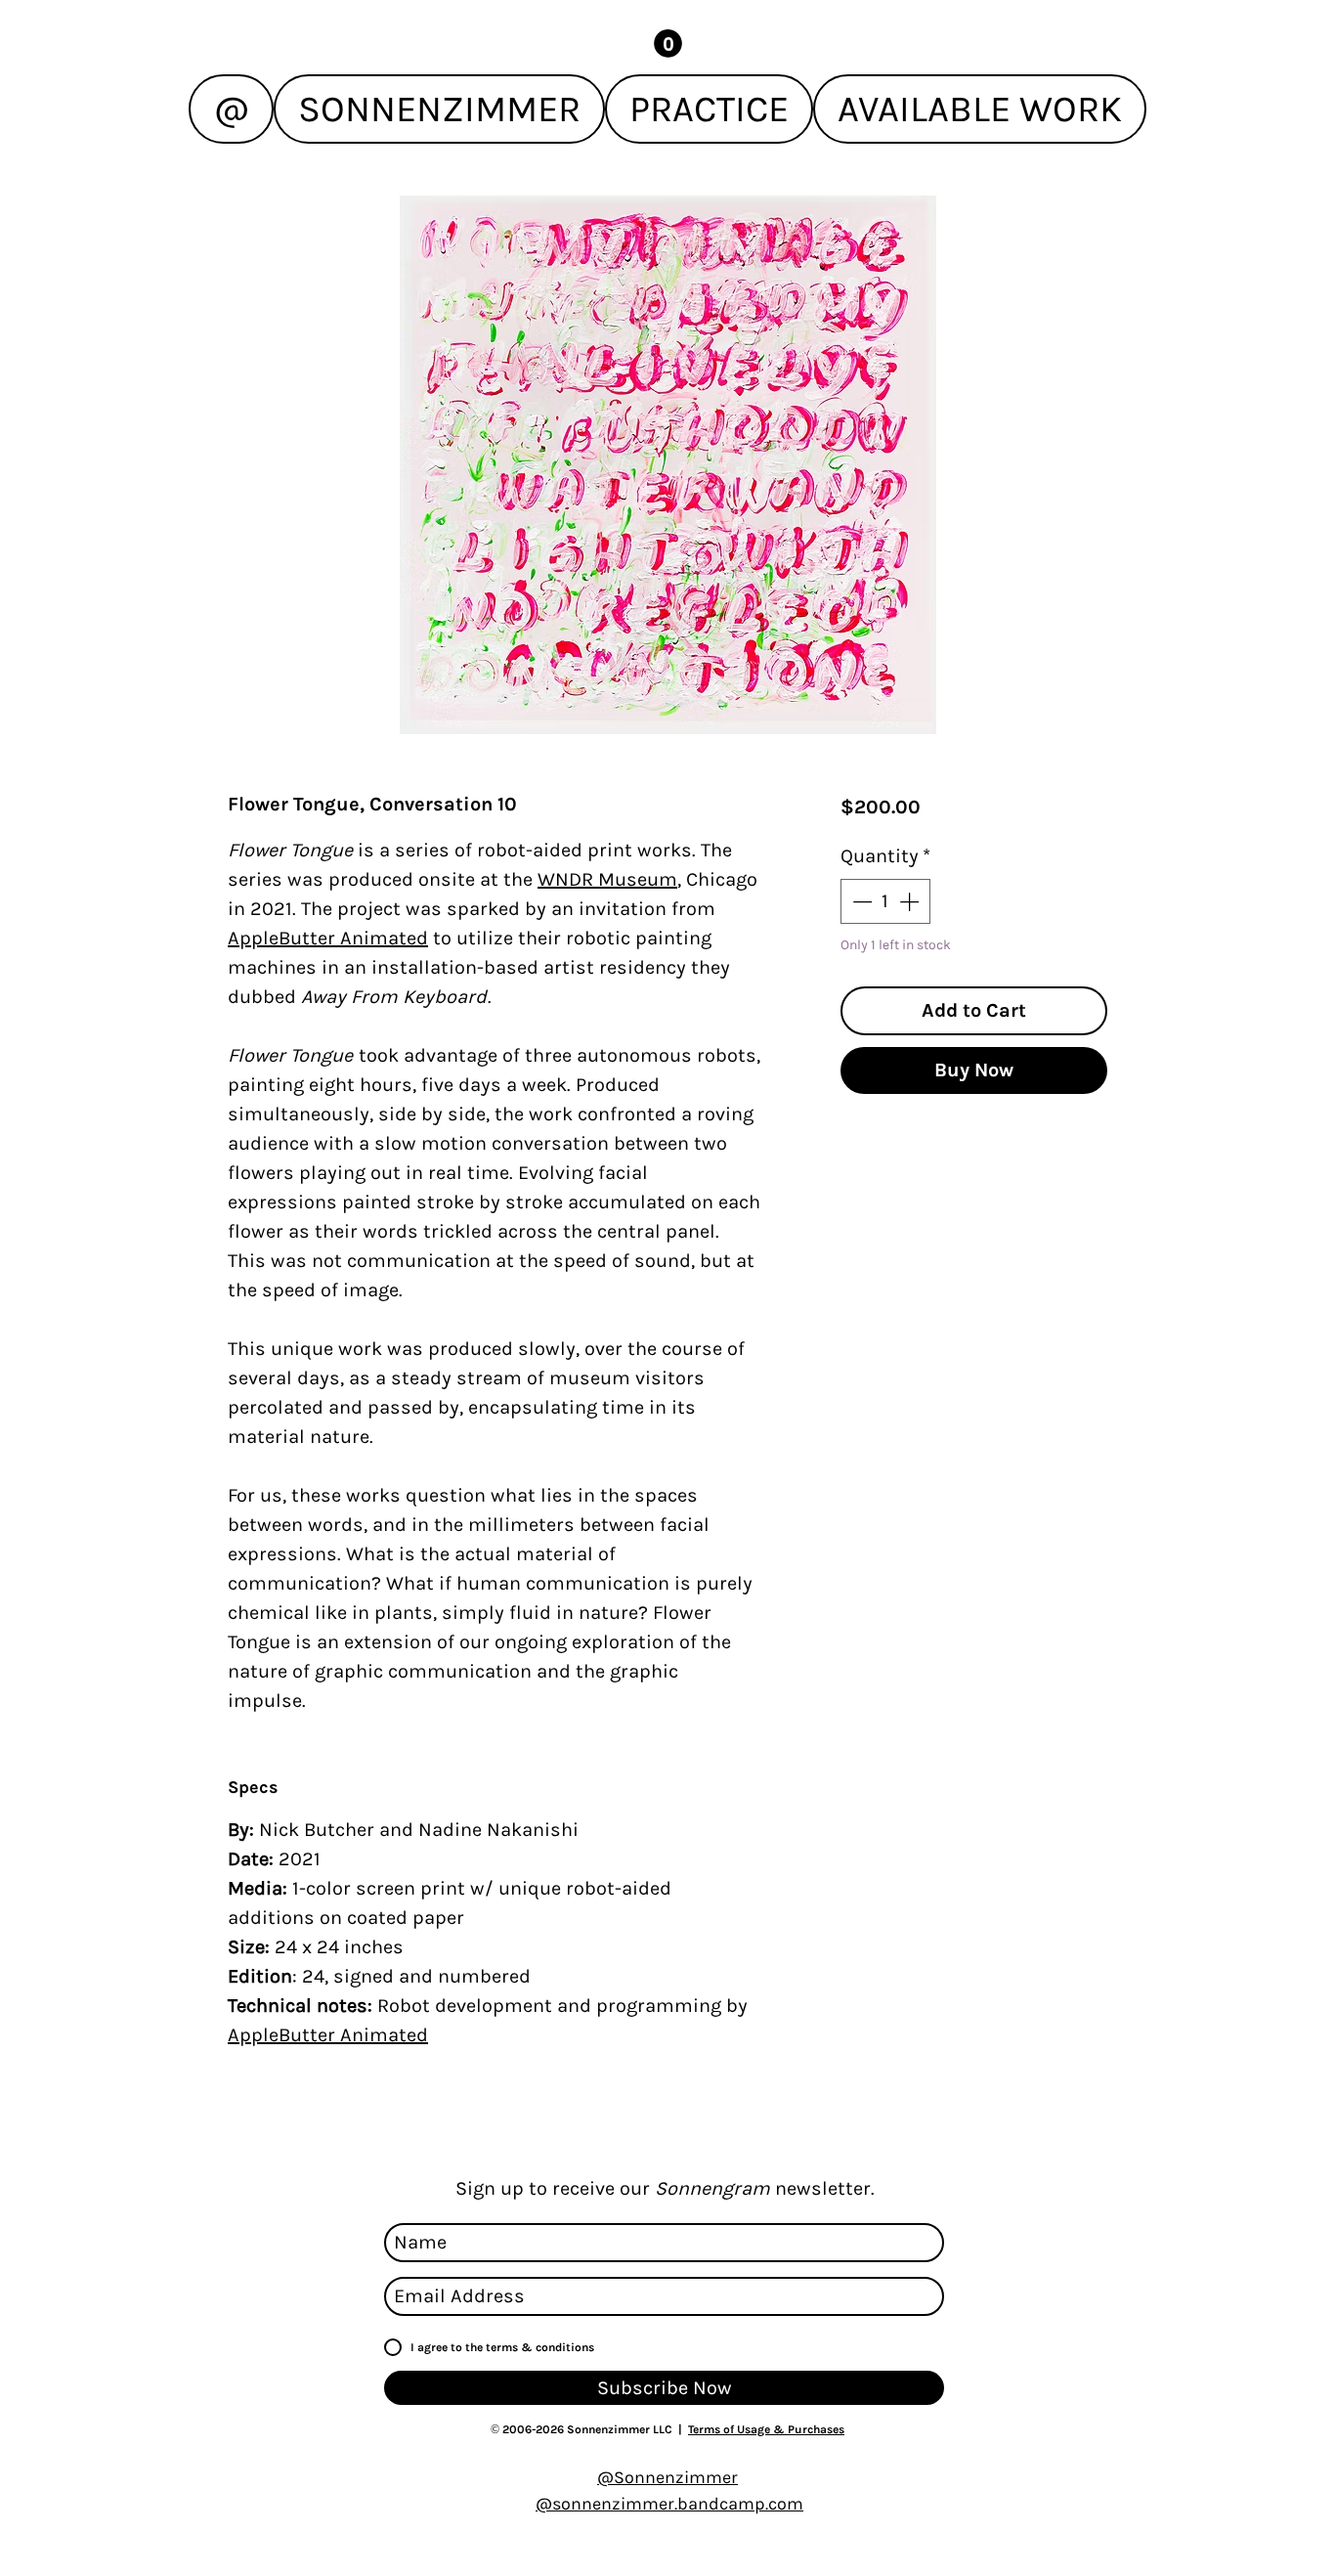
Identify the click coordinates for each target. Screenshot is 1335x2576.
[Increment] (911, 901)
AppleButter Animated (328, 938)
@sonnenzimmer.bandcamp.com (669, 2504)
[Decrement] (860, 901)
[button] (668, 44)
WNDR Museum (607, 879)
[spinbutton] (885, 901)
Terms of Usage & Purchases (766, 2429)
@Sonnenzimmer (667, 2477)
